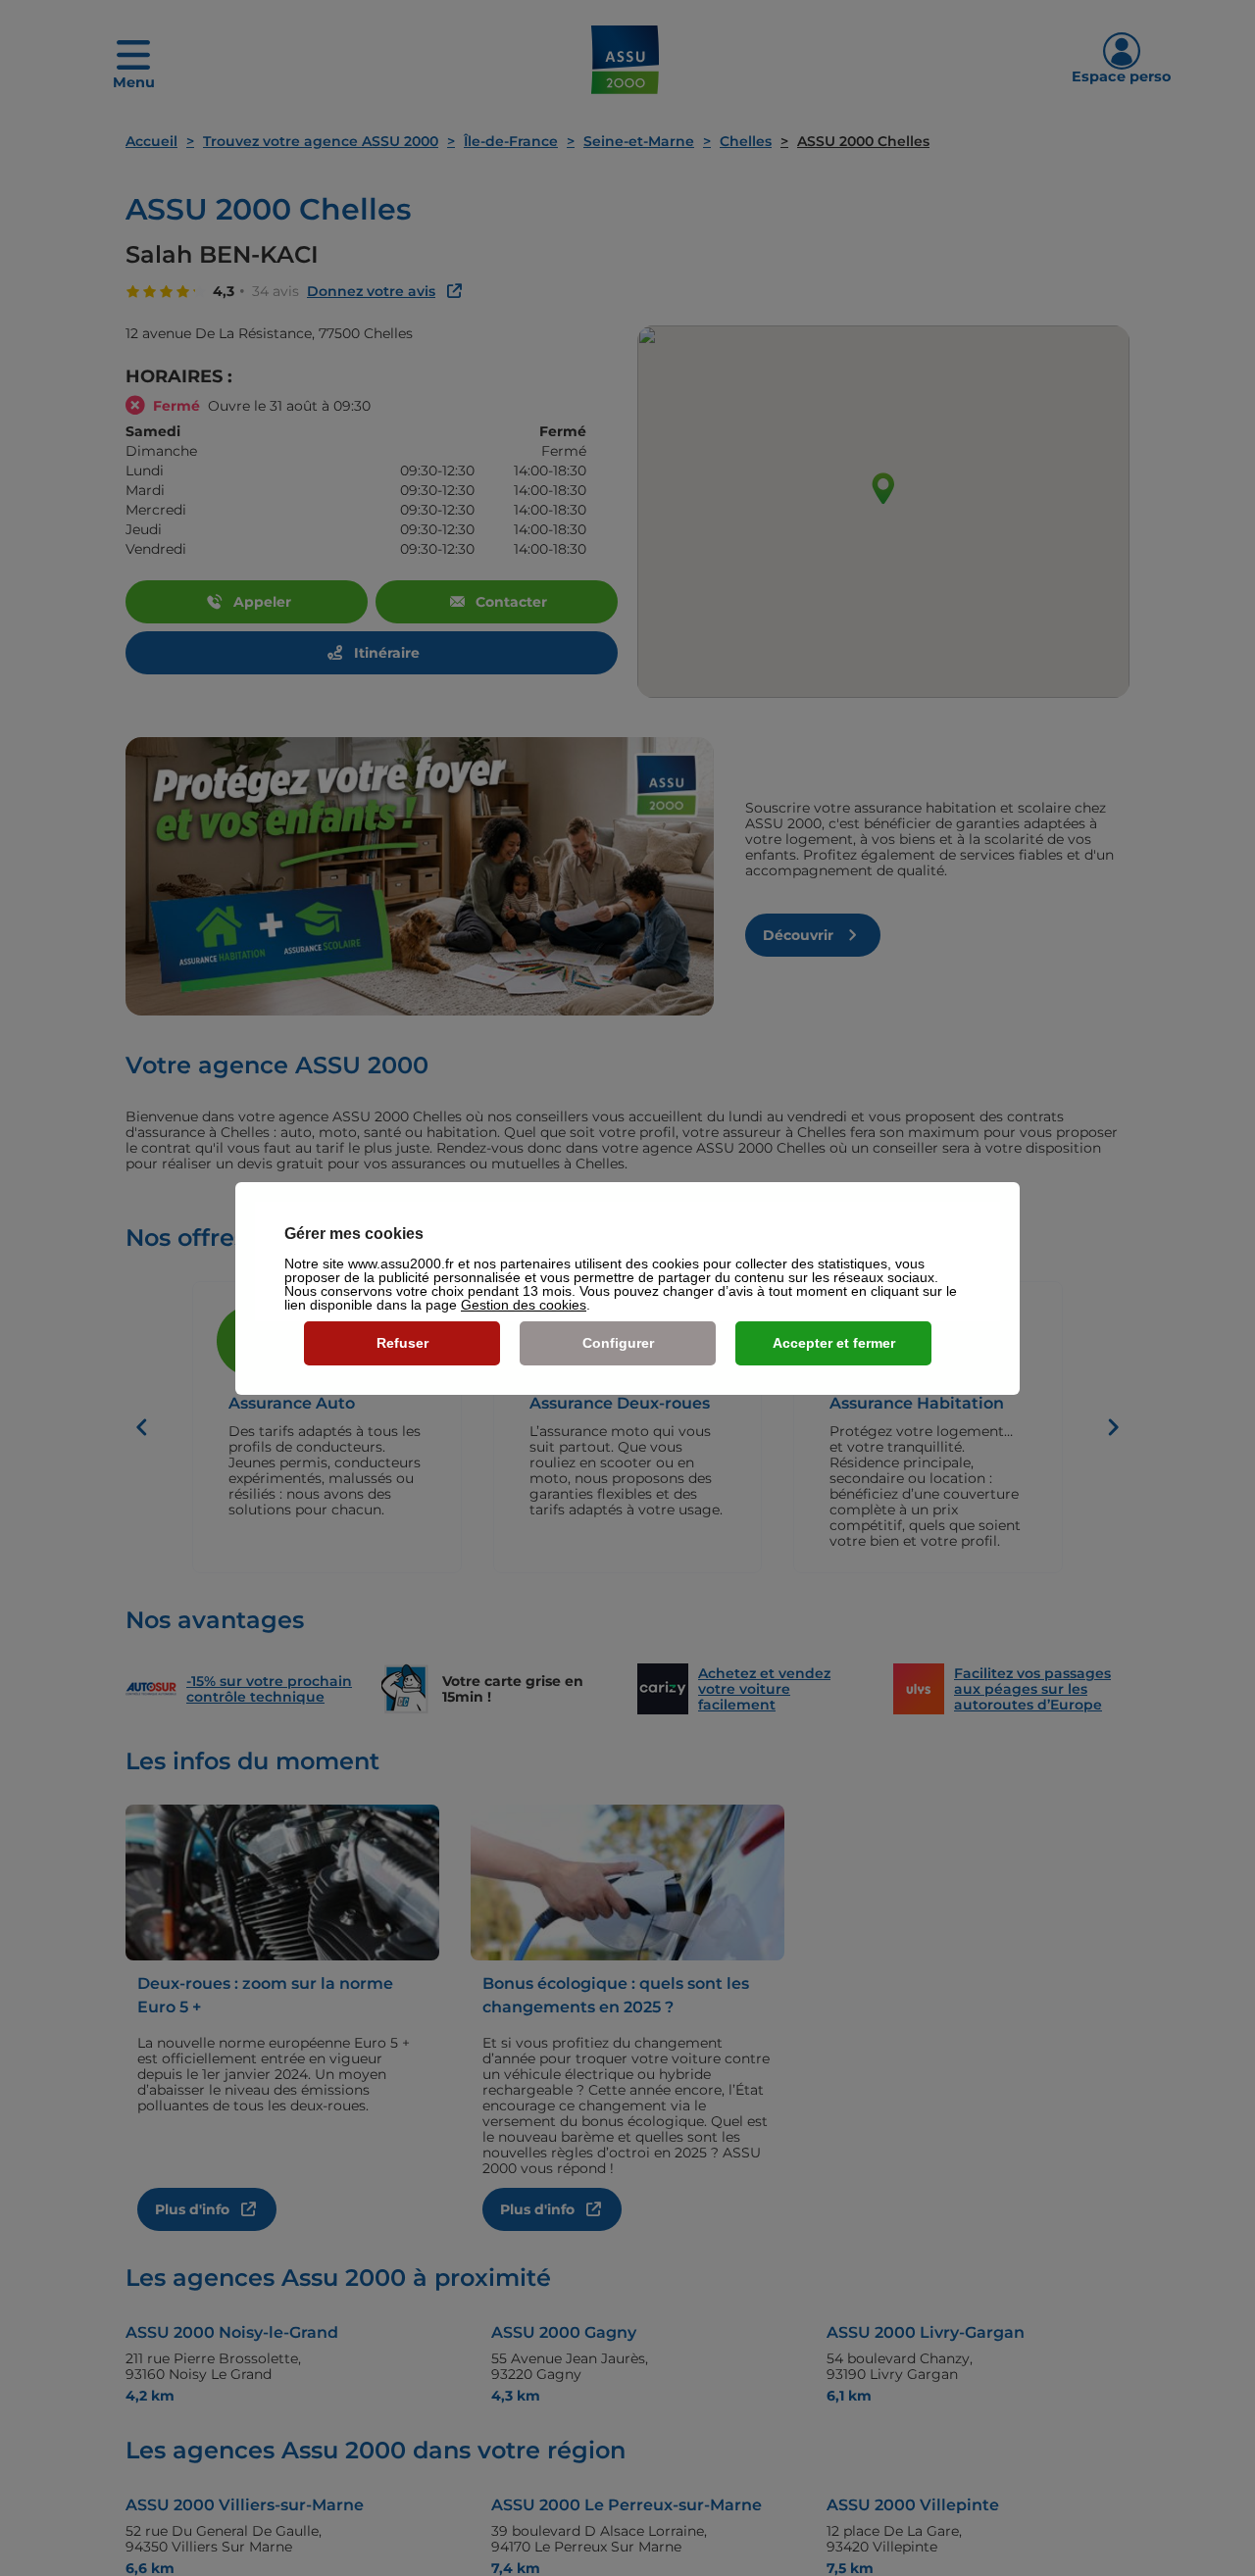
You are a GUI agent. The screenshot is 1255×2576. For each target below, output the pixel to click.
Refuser (402, 1343)
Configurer (618, 1343)
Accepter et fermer (834, 1343)
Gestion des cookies (524, 1305)
